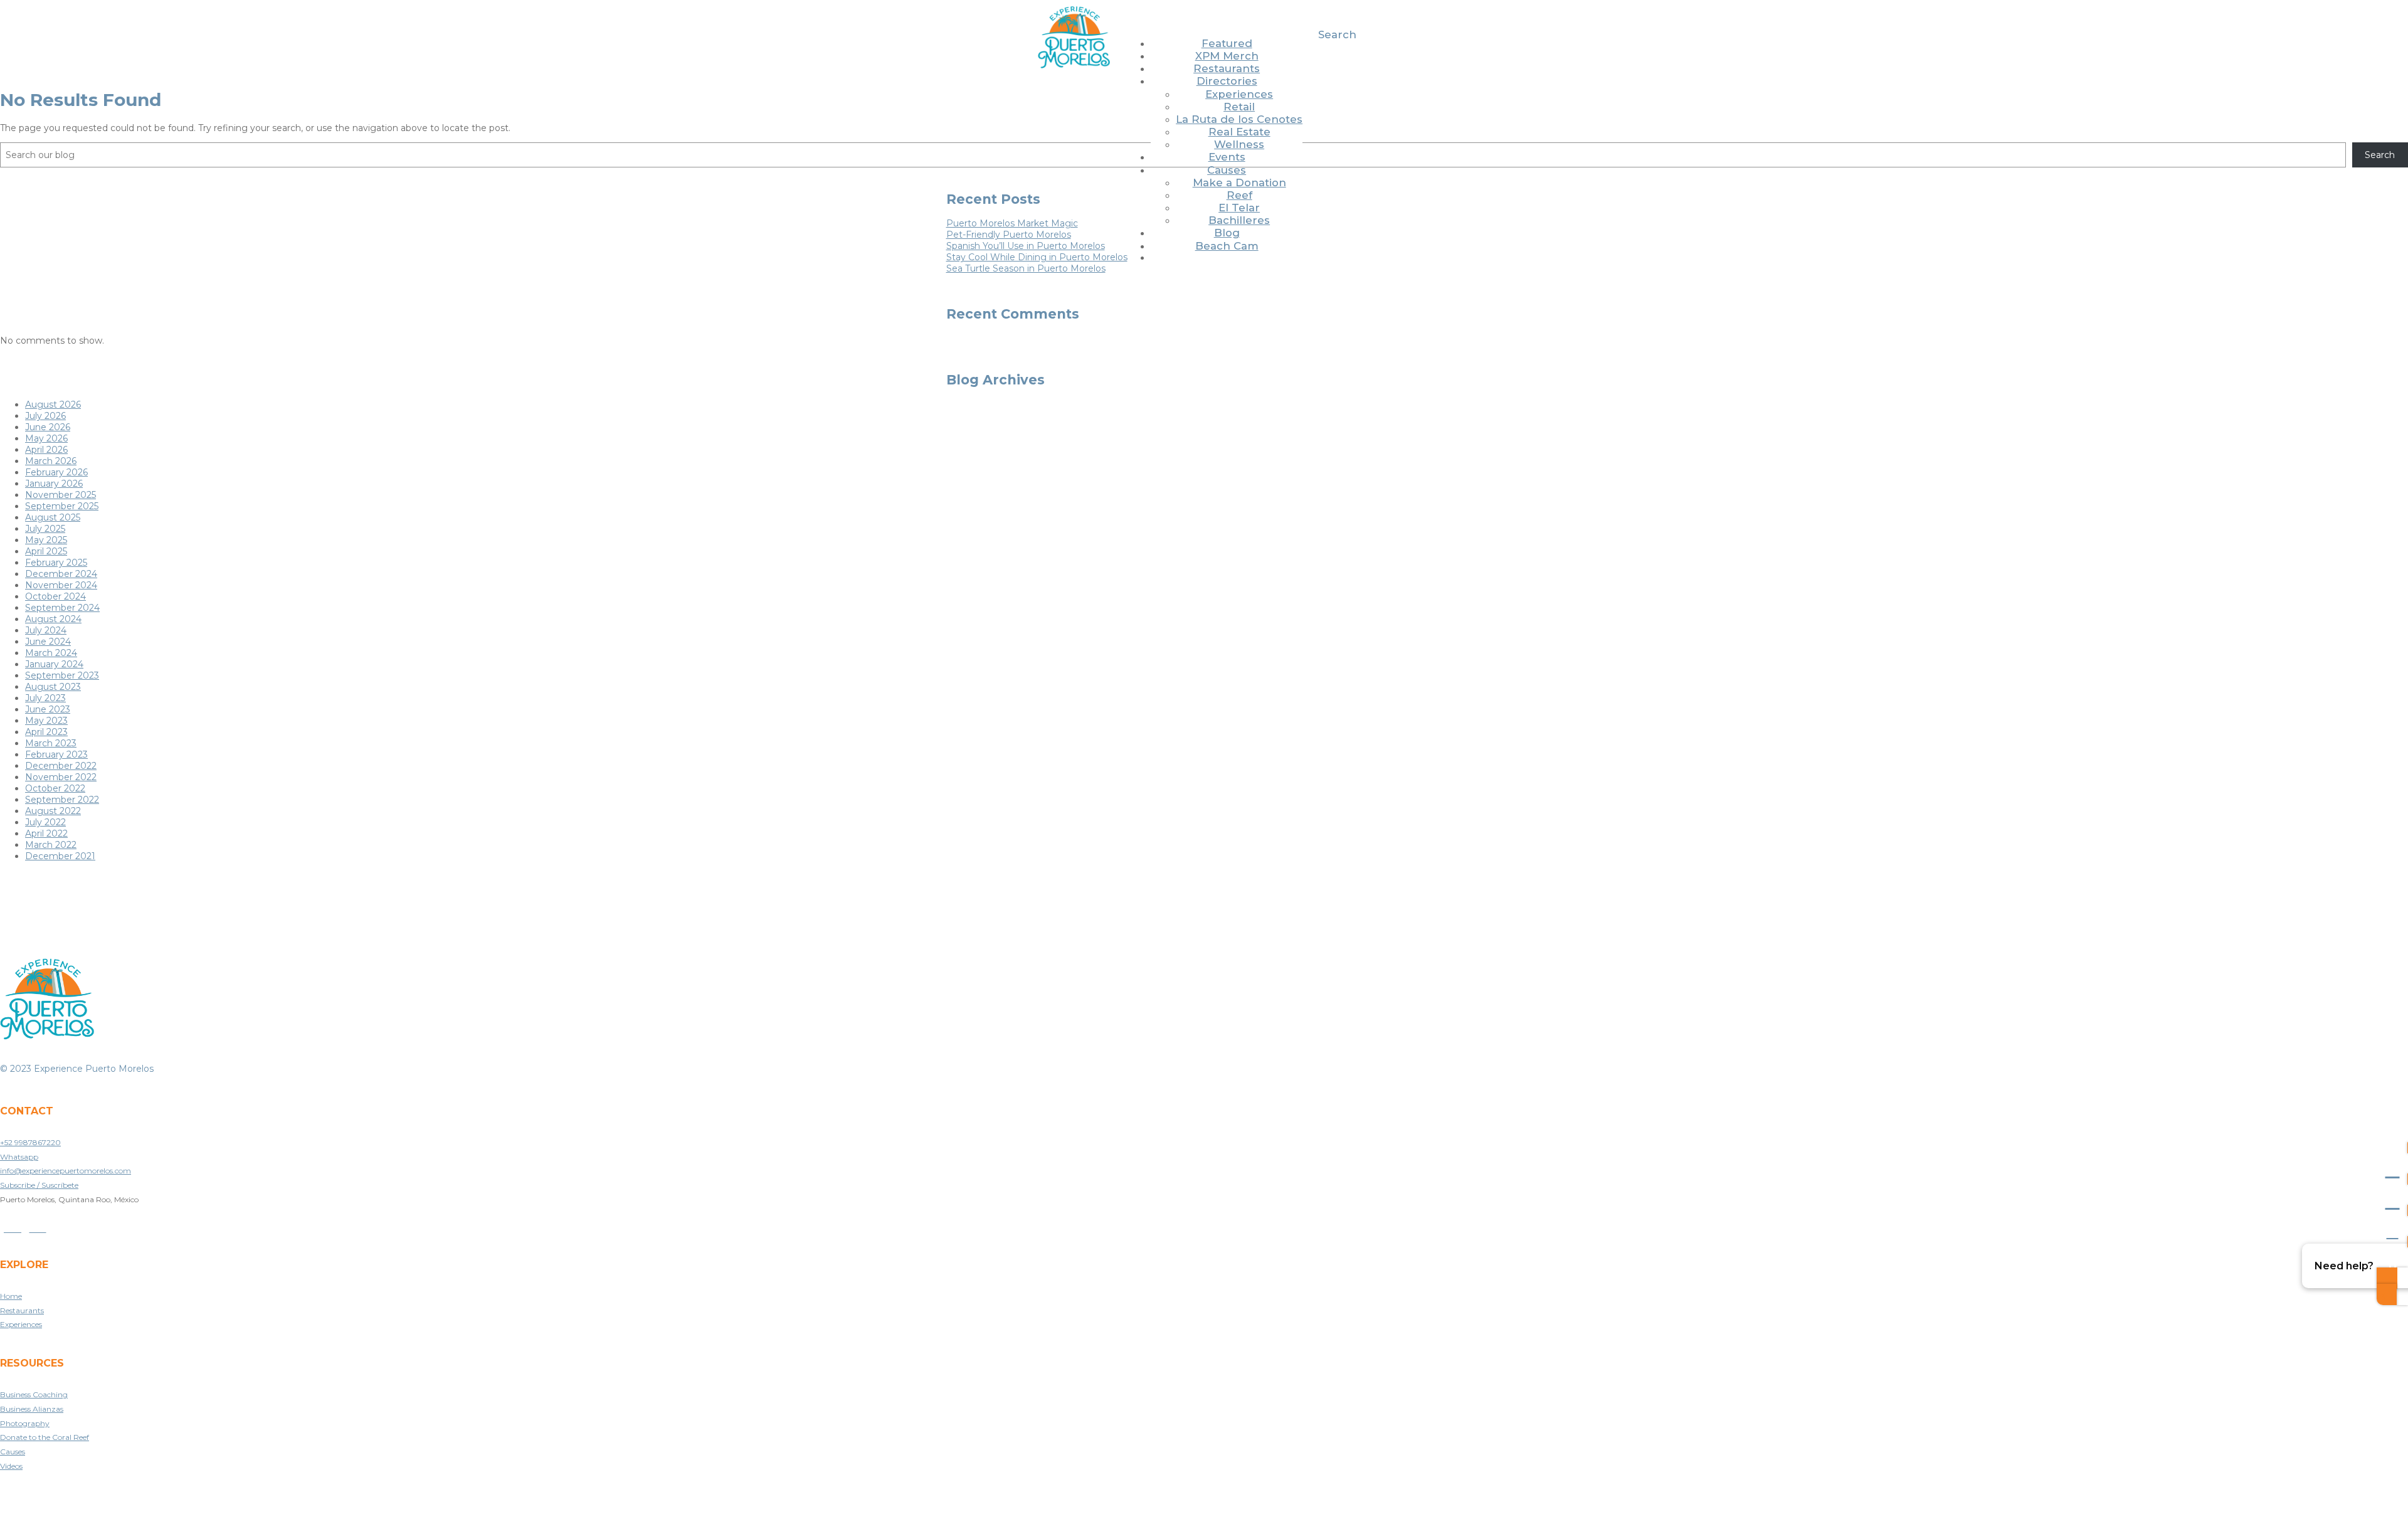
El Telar (1239, 208)
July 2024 (46, 630)
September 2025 (62, 506)
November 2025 (61, 495)
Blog (1227, 233)
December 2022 (61, 766)
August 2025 (53, 517)
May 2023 (46, 721)
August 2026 (53, 405)
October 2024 (55, 596)
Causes (1227, 170)
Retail (1239, 107)
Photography (25, 1423)
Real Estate (1239, 132)
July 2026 (45, 416)
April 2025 (46, 551)
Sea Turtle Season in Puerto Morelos (1026, 268)
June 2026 (48, 427)
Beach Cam (1227, 246)
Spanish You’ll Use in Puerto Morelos (1026, 246)
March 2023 (51, 743)
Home (11, 1296)
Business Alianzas (32, 1409)
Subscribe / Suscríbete (39, 1185)
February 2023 (56, 754)
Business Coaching (34, 1394)
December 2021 (60, 856)
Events (1227, 157)
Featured (1227, 43)
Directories (1227, 81)
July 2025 (45, 529)
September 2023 (62, 675)
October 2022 (55, 788)
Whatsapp (19, 1157)
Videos (11, 1466)
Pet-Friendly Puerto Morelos (1009, 235)
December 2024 (61, 574)
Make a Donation (1239, 182)
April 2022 (46, 833)
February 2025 (56, 563)
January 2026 (54, 484)
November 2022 (61, 777)
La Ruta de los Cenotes (1239, 119)
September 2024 (62, 608)
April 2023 (46, 732)
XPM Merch (1227, 56)
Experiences (1239, 94)
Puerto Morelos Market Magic (1012, 223)
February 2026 (56, 472)
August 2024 (53, 619)
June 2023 (48, 709)
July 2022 (45, 822)
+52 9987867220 (30, 1142)
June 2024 (48, 642)
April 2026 (46, 450)
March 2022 (51, 845)
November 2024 (61, 585)
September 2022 (62, 800)
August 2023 (53, 687)
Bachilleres (1239, 220)
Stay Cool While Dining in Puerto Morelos (1037, 257)
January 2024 (54, 664)
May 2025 (46, 540)
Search (1337, 34)
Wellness (1239, 144)
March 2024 (51, 653)
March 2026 (51, 461)
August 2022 (53, 811)
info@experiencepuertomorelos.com (66, 1171)
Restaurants (1227, 68)
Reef (1239, 195)
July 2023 (45, 698)
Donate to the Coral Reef (45, 1437)
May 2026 (46, 438)
